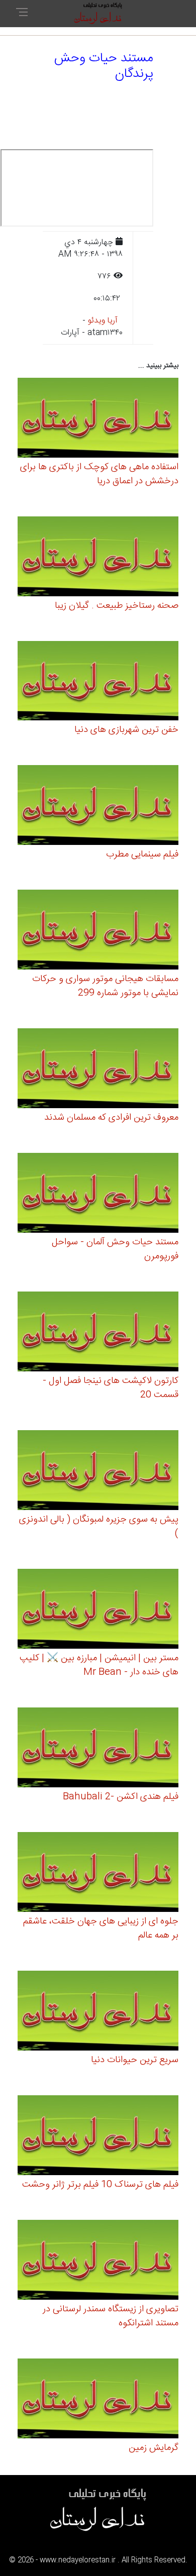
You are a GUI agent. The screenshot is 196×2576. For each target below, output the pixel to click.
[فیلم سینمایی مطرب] (98, 807)
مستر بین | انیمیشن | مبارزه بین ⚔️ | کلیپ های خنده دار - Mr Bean (99, 1665)
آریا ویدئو (103, 321)
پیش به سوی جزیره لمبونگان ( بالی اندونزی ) (99, 1527)
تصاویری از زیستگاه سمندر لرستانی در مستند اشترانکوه (111, 2316)
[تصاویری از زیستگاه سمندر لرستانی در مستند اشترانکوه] (98, 2261)
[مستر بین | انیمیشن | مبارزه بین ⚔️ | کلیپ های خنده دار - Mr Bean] (98, 1610)
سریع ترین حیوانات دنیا (135, 2060)
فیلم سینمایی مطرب (142, 854)
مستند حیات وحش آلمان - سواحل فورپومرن (115, 1249)
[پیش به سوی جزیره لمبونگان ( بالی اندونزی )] (98, 1472)
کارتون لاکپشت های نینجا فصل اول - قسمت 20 (111, 1388)
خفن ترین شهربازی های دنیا (126, 730)
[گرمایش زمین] (98, 2400)
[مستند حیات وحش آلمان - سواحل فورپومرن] (98, 1195)
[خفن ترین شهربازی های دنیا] (98, 682)
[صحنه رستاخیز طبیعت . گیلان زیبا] (98, 558)
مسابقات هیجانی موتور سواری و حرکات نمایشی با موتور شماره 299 (105, 986)
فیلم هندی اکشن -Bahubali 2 (121, 1797)
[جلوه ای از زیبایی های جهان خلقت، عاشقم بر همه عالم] (98, 1873)
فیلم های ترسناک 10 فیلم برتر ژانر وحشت (100, 2185)
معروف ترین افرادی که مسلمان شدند (111, 1118)
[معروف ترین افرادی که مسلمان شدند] (98, 1070)
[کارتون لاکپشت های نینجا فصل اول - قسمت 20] (98, 1333)
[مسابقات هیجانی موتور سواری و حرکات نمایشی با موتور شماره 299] (98, 932)
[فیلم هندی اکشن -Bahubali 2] (98, 1749)
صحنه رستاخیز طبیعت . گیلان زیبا (117, 606)
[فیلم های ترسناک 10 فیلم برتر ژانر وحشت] (98, 2137)
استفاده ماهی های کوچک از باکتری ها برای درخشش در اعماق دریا (99, 474)
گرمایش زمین (154, 2448)
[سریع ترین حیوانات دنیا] (98, 2012)
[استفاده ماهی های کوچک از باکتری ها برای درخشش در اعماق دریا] (98, 419)
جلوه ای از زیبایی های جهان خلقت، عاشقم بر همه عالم (101, 1928)
